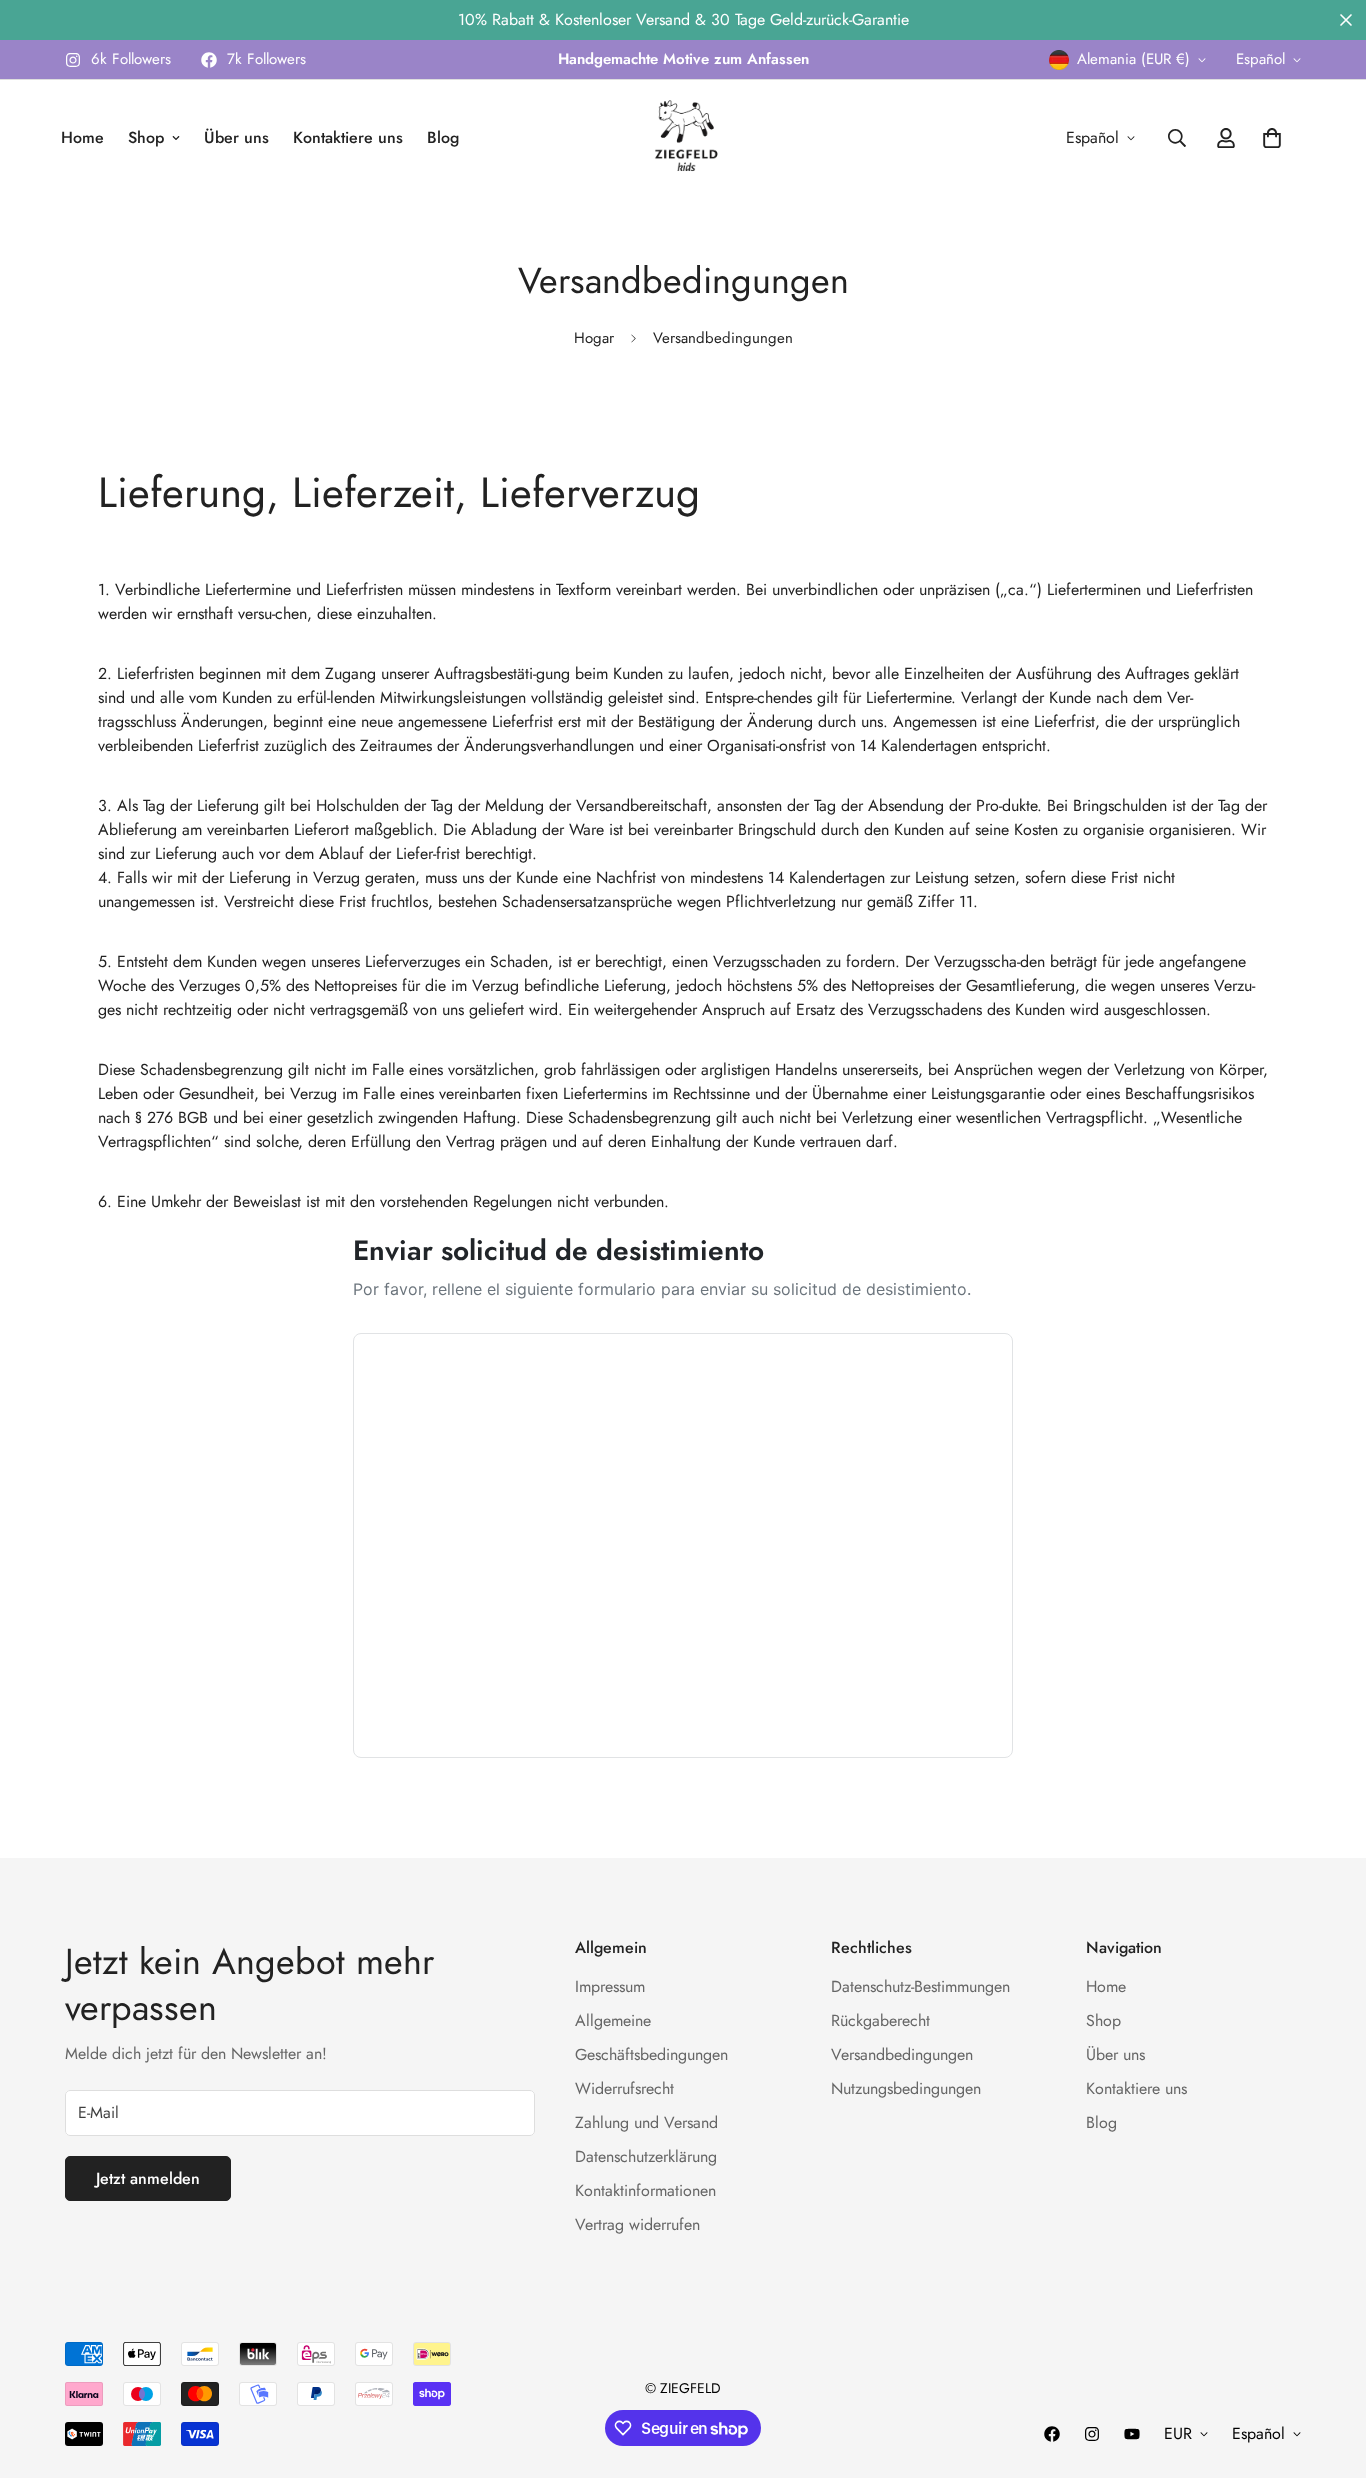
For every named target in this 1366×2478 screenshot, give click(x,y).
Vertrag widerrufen (637, 2224)
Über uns (236, 137)
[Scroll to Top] (1327, 2369)
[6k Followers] (1092, 2434)
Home (82, 137)
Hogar (594, 338)
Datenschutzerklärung (646, 2156)
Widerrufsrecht (624, 2088)
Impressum (610, 1986)
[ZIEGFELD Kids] (683, 138)
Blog (443, 137)
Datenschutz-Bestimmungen (920, 1986)
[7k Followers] (1052, 2434)
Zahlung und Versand (646, 2122)
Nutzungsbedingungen (906, 2088)
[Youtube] (1132, 2434)
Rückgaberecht (880, 2020)
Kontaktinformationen (645, 2190)
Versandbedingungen (902, 2054)
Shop (146, 137)
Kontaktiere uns (348, 137)
